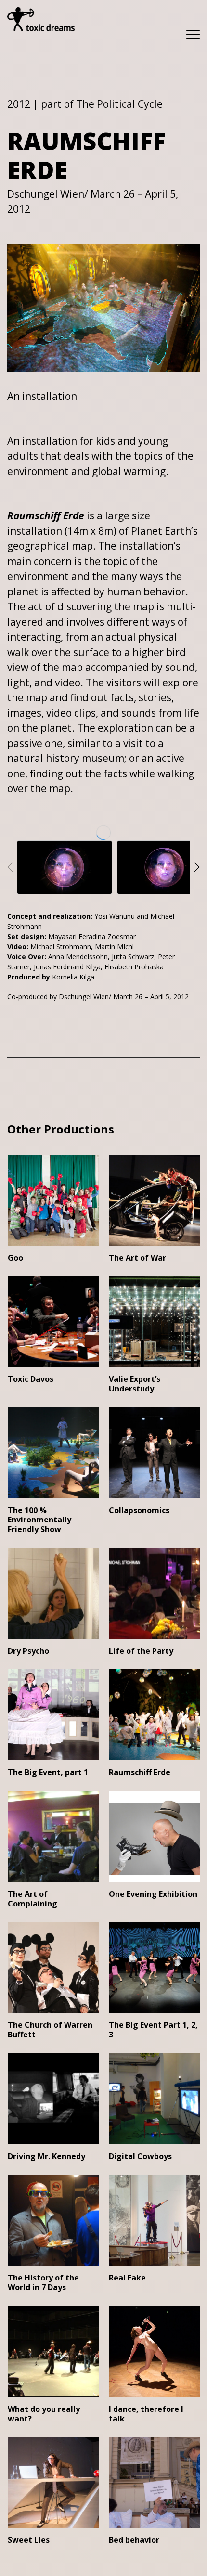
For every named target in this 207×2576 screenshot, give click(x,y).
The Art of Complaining (32, 1899)
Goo (15, 1258)
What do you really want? (44, 2414)
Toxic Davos (31, 1379)
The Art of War (137, 1258)
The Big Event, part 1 (48, 1772)
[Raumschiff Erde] (65, 867)
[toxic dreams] (41, 19)
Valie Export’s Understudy (135, 1384)
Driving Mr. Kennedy (46, 2156)
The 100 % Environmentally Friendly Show (39, 1520)
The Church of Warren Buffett (50, 2030)
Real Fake (127, 2278)
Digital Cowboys (140, 2156)
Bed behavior (134, 2540)
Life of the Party (141, 1651)
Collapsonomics (139, 1510)
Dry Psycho (28, 1651)
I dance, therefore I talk (146, 2414)
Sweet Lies (29, 2540)
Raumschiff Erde (140, 1772)
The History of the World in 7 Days (43, 2282)
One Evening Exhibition (153, 1894)
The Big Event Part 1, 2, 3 (153, 2030)
